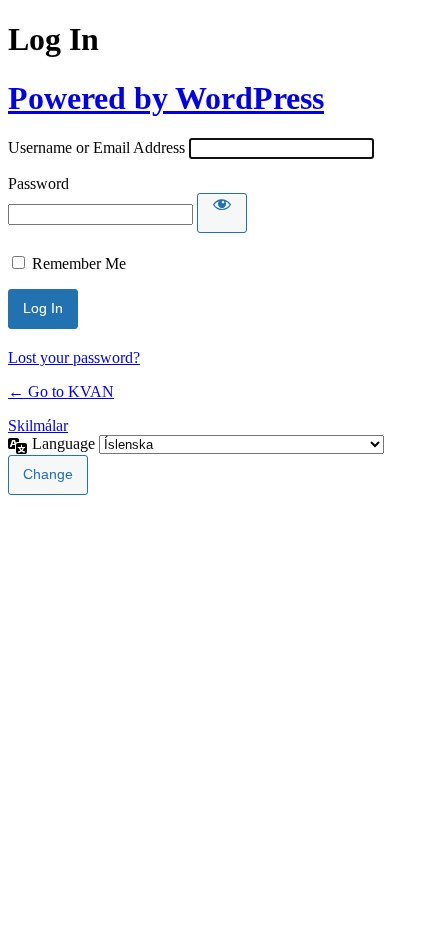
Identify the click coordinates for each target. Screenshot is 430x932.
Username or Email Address (96, 147)
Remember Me (79, 263)
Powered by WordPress (166, 98)
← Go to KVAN (61, 391)
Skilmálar (38, 425)
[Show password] (222, 213)
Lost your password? (74, 357)
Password (38, 183)
